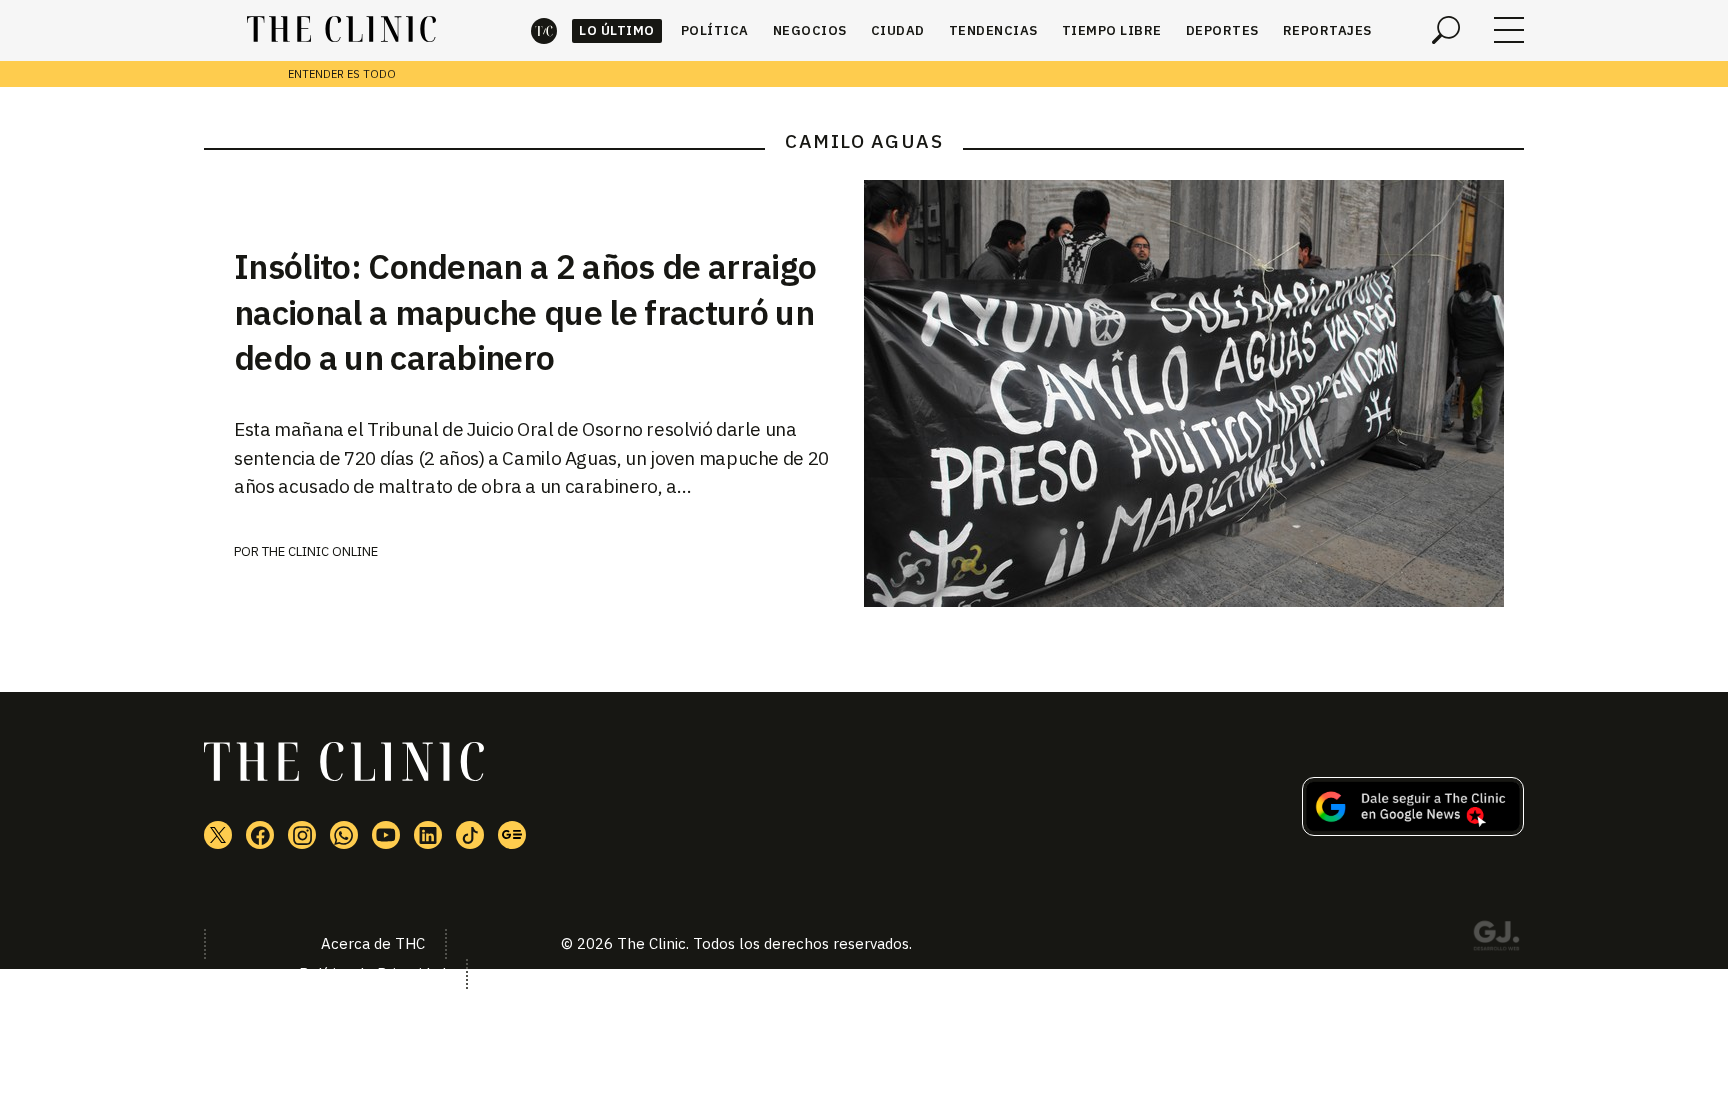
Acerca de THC (373, 943)
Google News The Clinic (512, 835)
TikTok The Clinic (470, 835)
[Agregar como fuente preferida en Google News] (1413, 830)
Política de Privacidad (372, 973)
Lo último (617, 30)
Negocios (810, 30)
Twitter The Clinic (218, 835)
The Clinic (544, 30)
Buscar (1446, 30)
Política (715, 30)
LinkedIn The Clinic (428, 835)
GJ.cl (1496, 939)
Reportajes (1327, 30)
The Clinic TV (386, 835)
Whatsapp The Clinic (344, 835)
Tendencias (993, 30)
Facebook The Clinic (260, 835)
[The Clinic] (341, 30)
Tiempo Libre (1112, 30)
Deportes (1222, 30)
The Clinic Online (320, 551)
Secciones (1509, 30)
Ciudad (898, 30)
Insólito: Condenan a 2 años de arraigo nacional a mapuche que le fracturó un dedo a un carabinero (525, 312)
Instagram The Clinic (302, 835)
